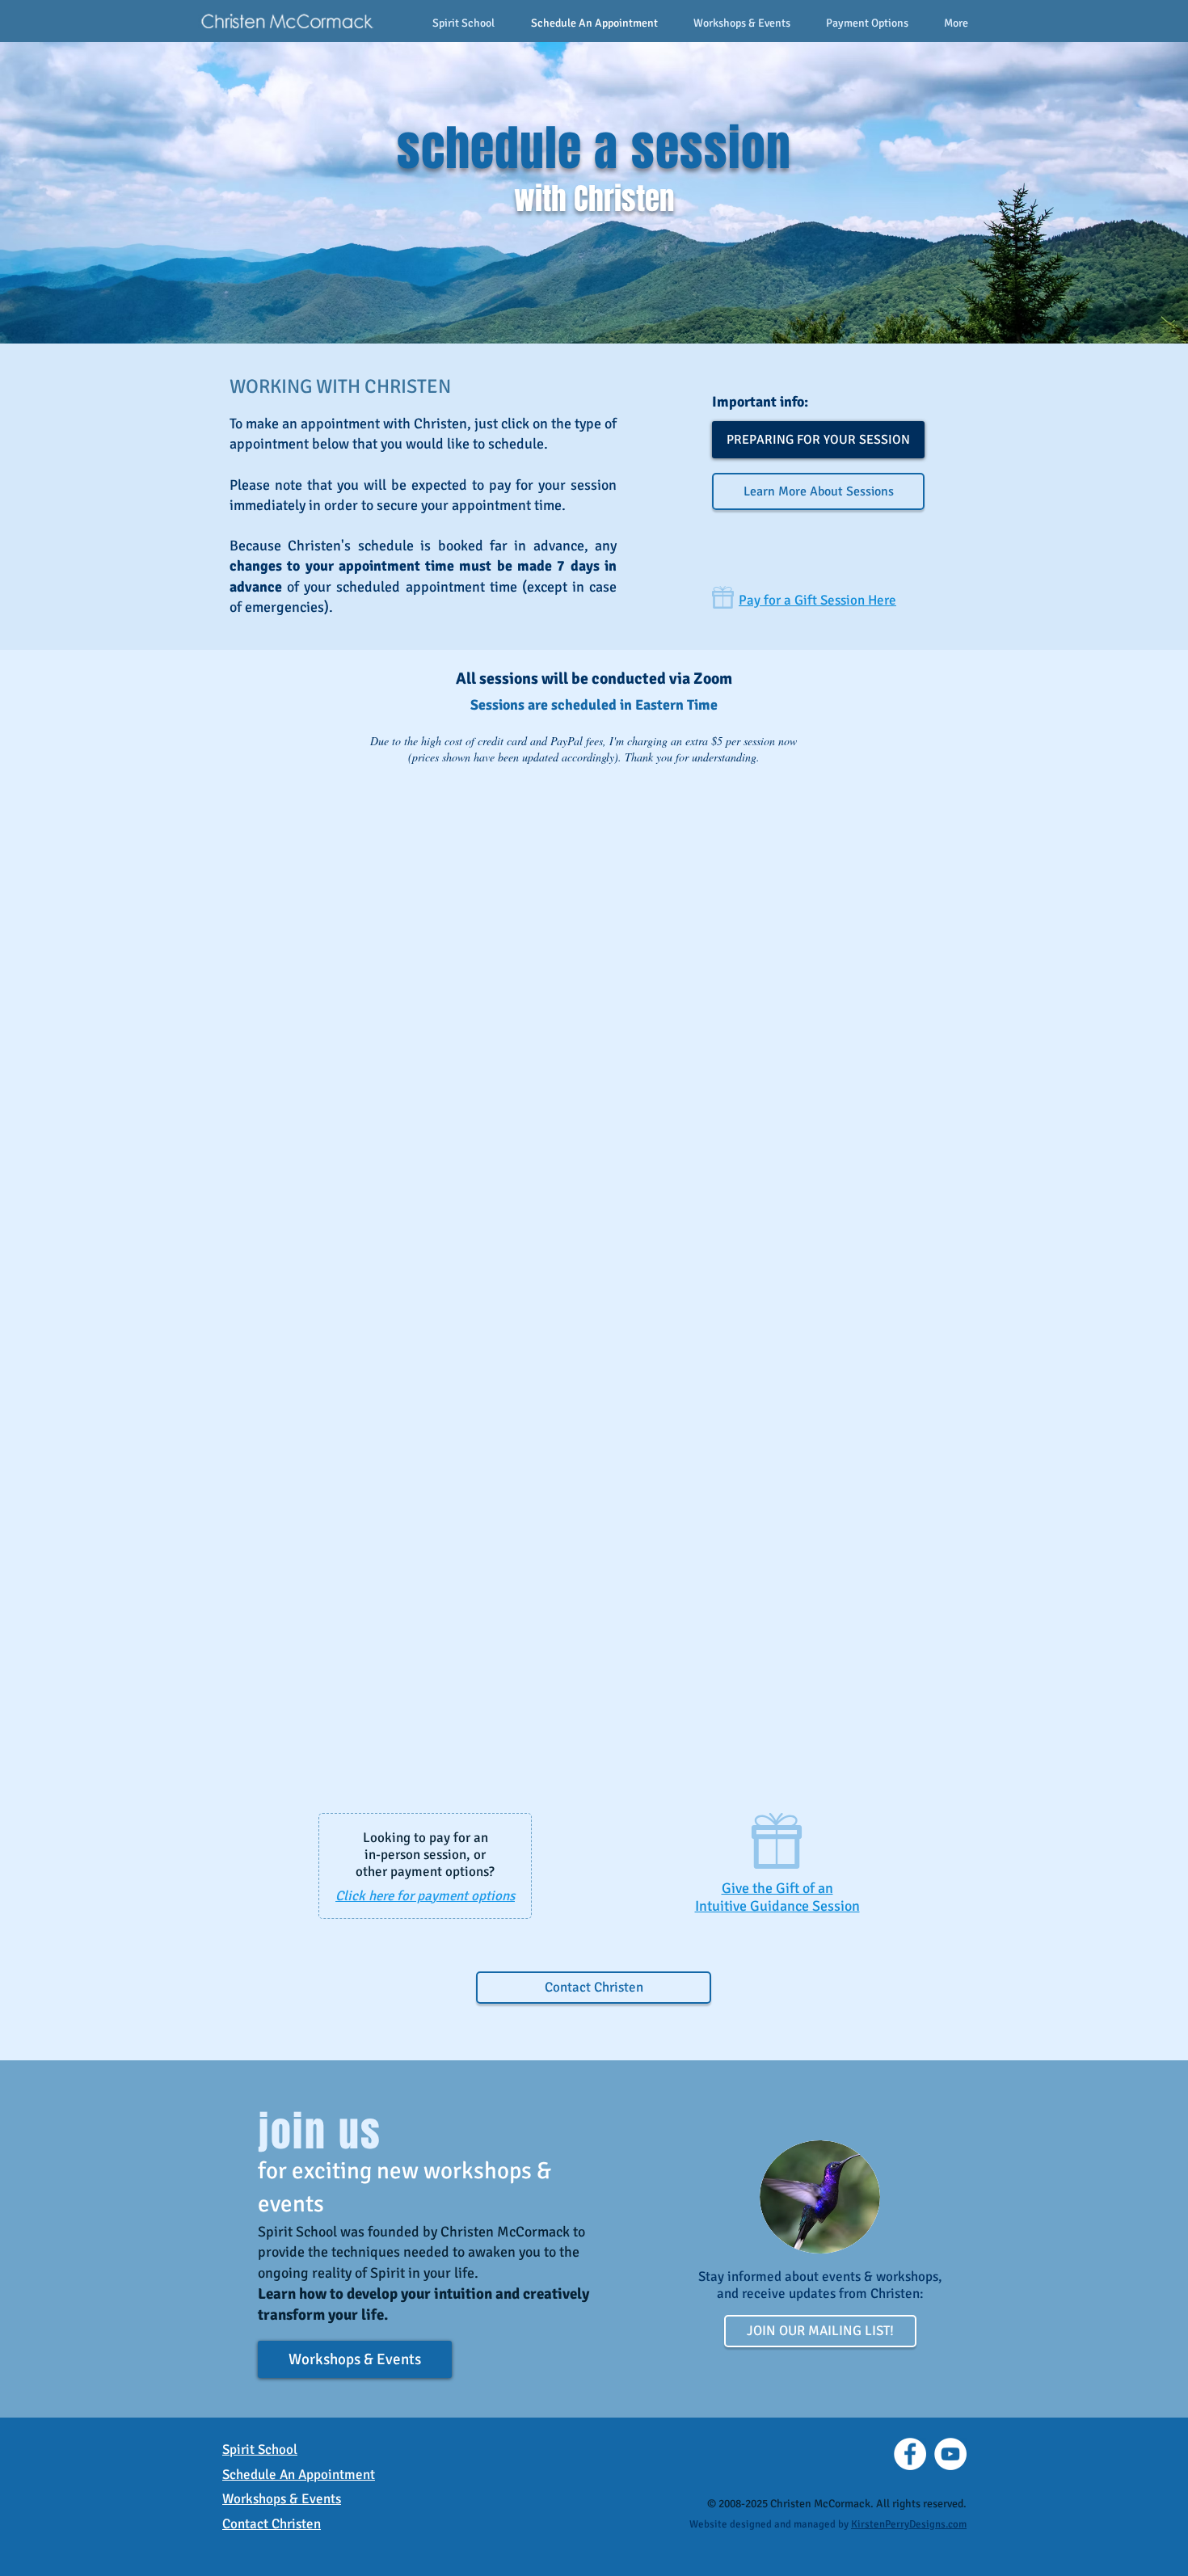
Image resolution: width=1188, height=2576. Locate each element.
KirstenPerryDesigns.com (909, 2524)
